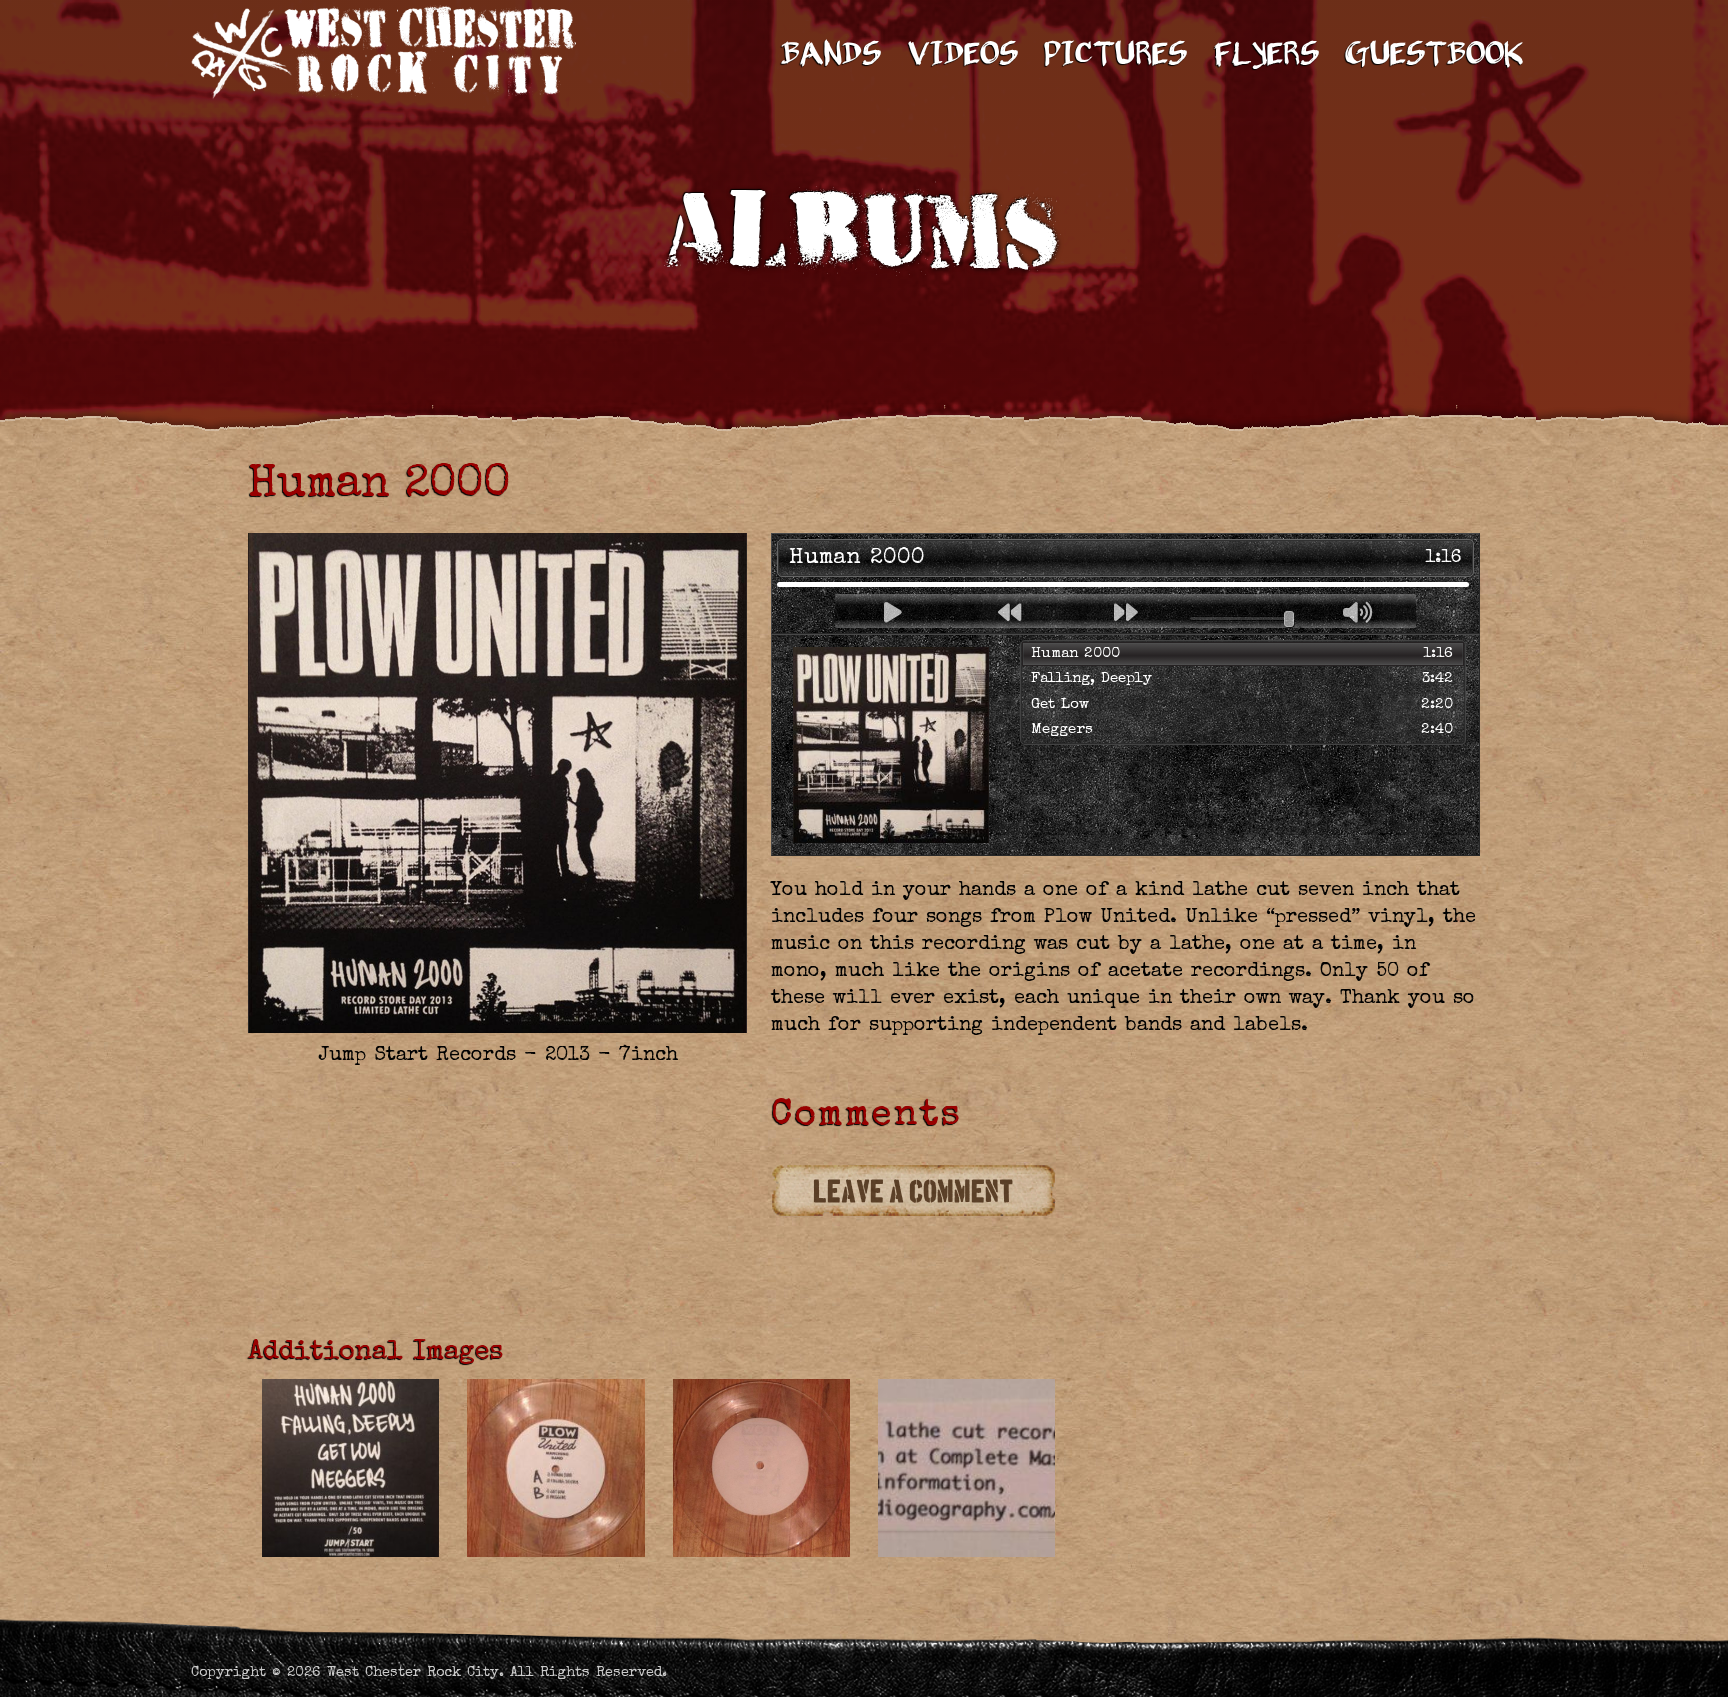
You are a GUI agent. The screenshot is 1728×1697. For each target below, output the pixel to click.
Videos (963, 56)
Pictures (1115, 56)
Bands (831, 56)
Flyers (1266, 56)
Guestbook (1435, 56)
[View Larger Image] (350, 1469)
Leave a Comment (914, 1192)
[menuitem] (831, 40)
